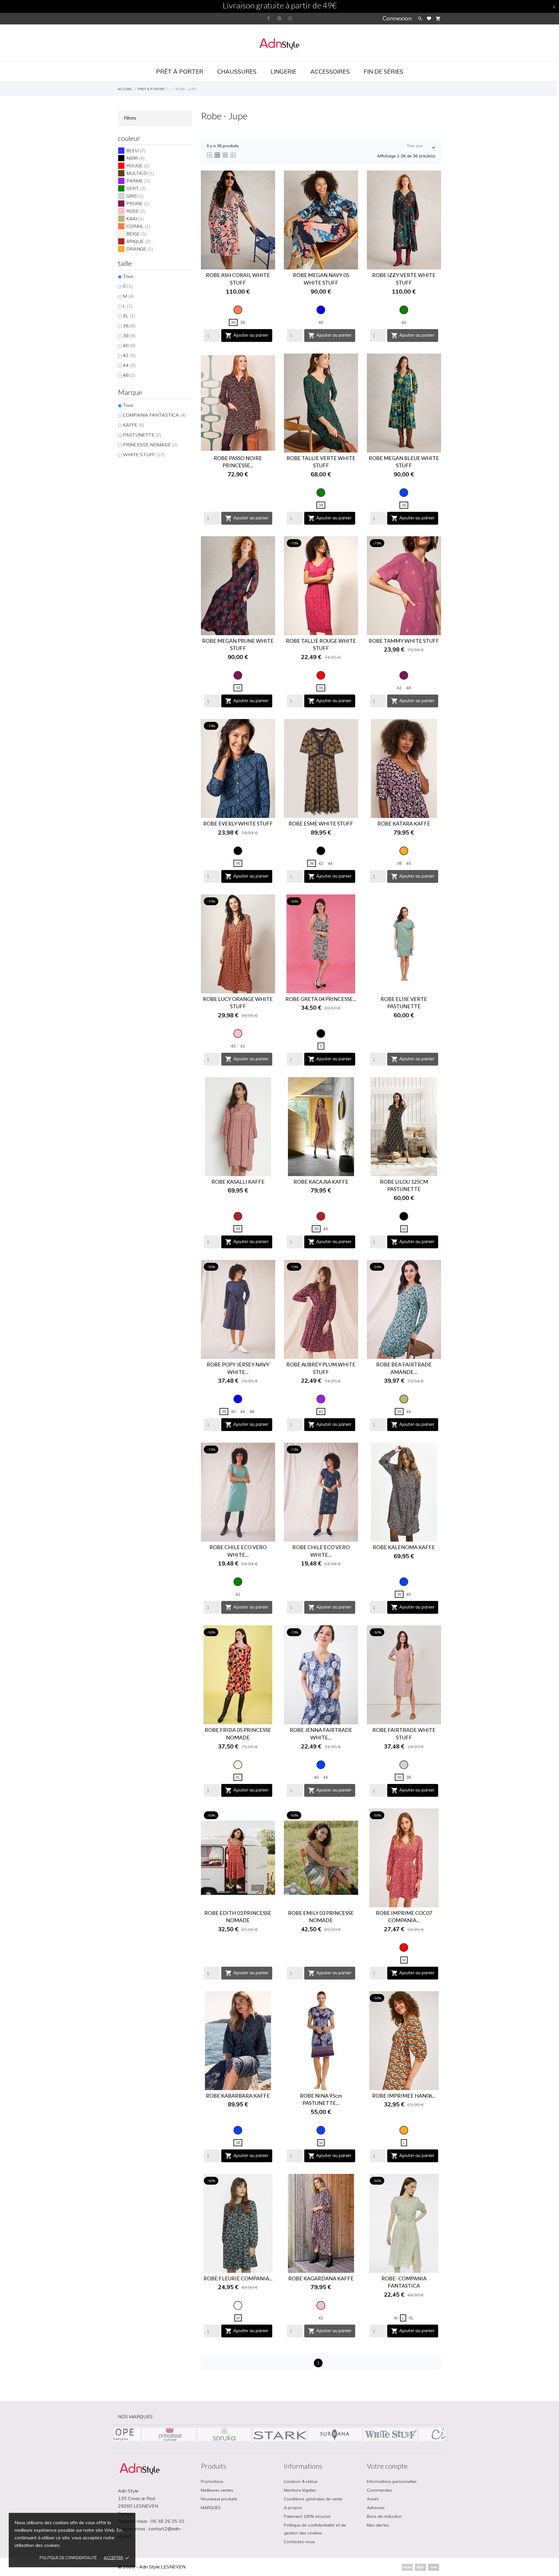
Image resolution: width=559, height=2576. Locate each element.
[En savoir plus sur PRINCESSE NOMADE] (335, 2435)
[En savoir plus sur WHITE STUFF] (169, 2435)
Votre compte (387, 2466)
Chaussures (237, 71)
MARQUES (211, 2508)
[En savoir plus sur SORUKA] (390, 2435)
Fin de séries (383, 71)
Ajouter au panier (247, 335)
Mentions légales (300, 2490)
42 (129, 355)
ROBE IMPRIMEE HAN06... (404, 2096)
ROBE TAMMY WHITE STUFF (404, 641)
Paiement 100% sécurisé (307, 2516)
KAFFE (134, 425)
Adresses (376, 2508)
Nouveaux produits (219, 2499)
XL (129, 316)
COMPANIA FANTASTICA (154, 415)
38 (129, 335)
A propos (293, 2508)
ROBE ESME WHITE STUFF (321, 823)
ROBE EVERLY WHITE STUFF (238, 823)
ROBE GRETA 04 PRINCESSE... (321, 999)
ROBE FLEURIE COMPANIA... (238, 2278)
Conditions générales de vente (313, 2499)
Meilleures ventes (217, 2490)
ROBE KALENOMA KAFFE (404, 1547)
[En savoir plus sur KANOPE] (279, 2435)
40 (129, 345)
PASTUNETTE (142, 435)
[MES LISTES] (429, 18)
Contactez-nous (299, 2542)
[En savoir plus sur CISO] (224, 2435)
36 (129, 326)
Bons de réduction (384, 2516)
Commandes (379, 2490)
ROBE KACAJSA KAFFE (321, 1182)
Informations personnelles (392, 2481)
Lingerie (283, 71)
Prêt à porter (180, 71)
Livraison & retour (301, 2481)
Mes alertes (378, 2525)
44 (129, 365)
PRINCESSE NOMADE (150, 445)
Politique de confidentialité (68, 2558)
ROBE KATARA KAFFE (404, 823)
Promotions (212, 2481)
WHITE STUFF (144, 455)
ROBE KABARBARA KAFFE (238, 2096)
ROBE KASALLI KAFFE (238, 1182)
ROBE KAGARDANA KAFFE (321, 2278)
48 (129, 375)
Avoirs (373, 2499)
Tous (128, 276)
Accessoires (330, 71)
